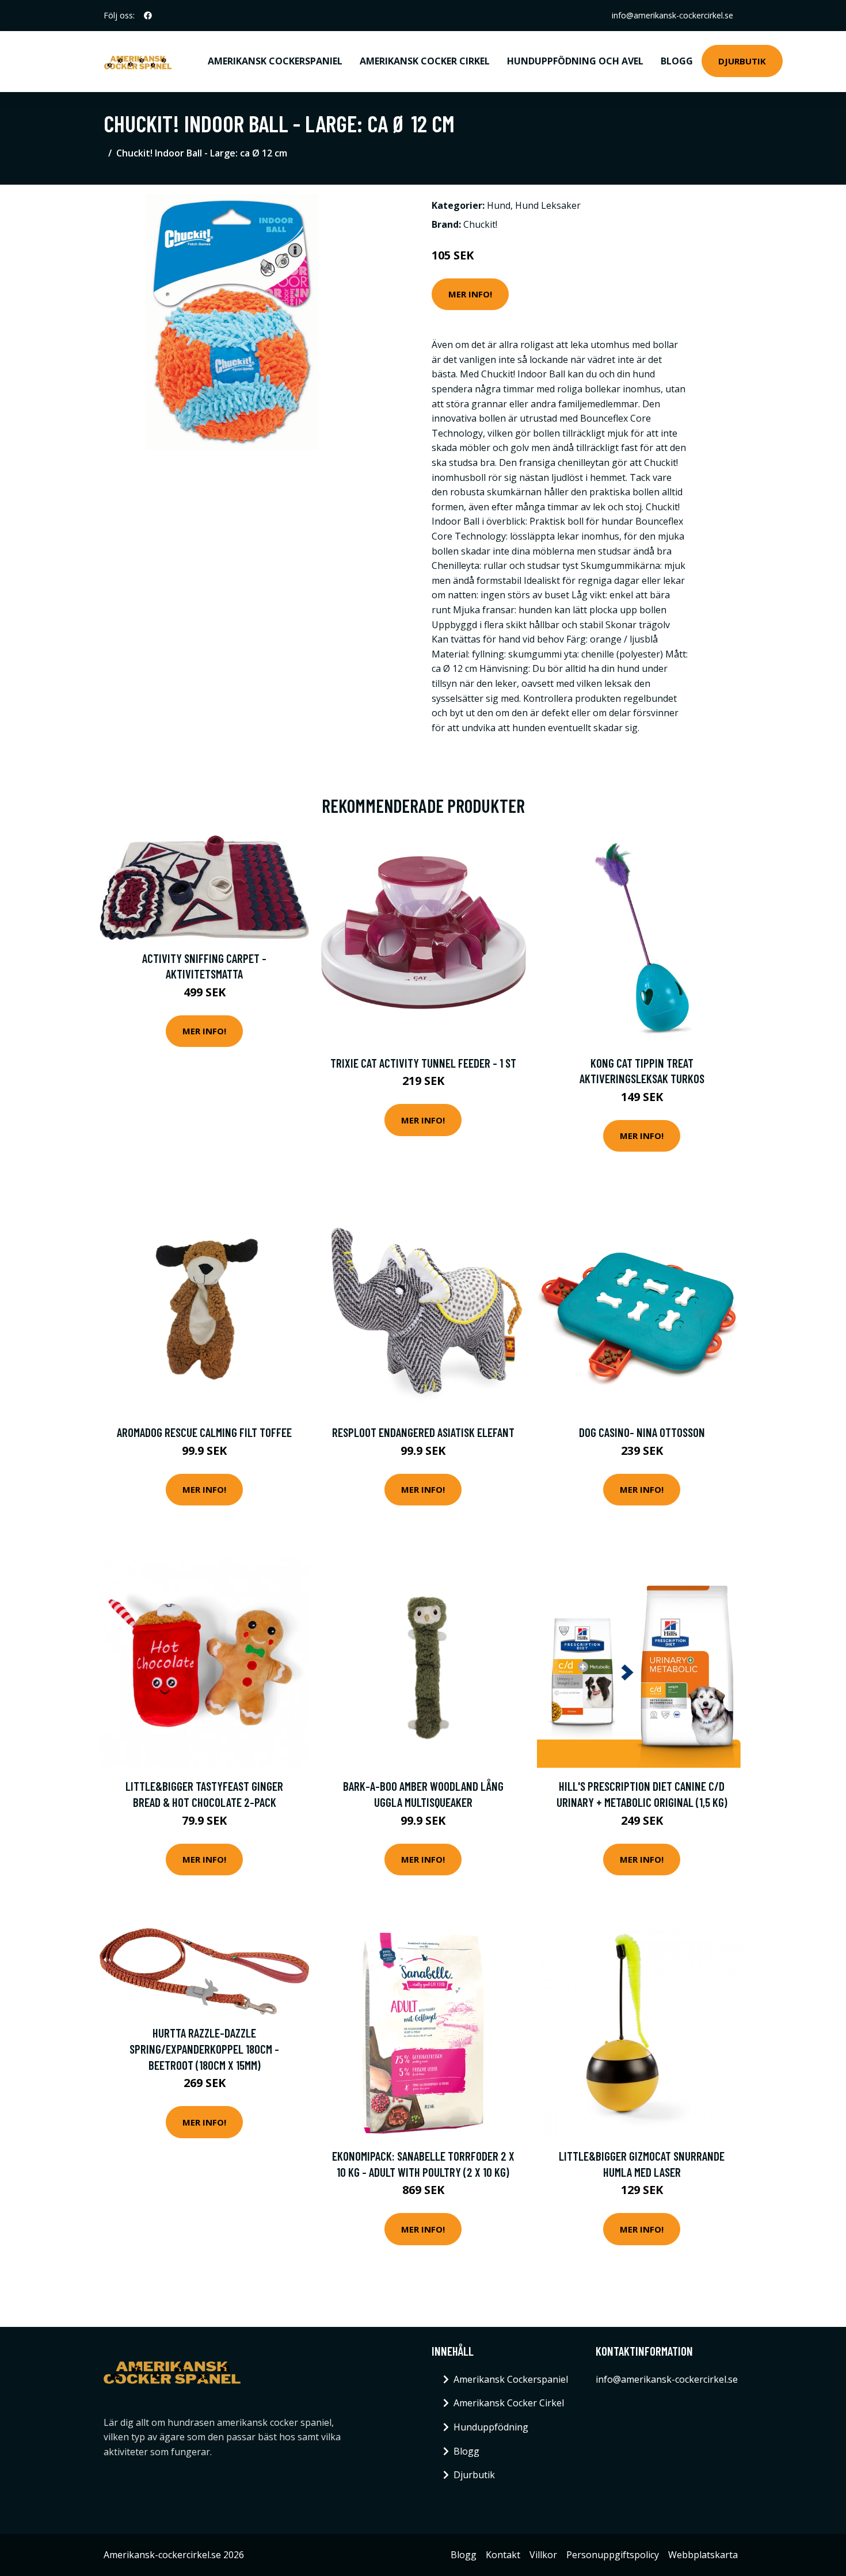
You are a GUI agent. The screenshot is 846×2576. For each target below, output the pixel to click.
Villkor (543, 2555)
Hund (499, 205)
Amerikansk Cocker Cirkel (425, 61)
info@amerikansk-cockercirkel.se (672, 15)
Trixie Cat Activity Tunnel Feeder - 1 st (423, 1063)
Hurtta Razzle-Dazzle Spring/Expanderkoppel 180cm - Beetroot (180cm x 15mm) (204, 2048)
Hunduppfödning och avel (575, 61)
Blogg (677, 61)
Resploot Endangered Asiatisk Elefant (423, 1432)
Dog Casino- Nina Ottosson (642, 1432)
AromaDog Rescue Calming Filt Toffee (204, 1432)
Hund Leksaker (548, 205)
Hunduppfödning (491, 2427)
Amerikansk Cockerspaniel (275, 61)
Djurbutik (742, 61)
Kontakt (503, 2555)
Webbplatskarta (703, 2555)
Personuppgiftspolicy (613, 2555)
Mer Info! (470, 294)
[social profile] (148, 16)
